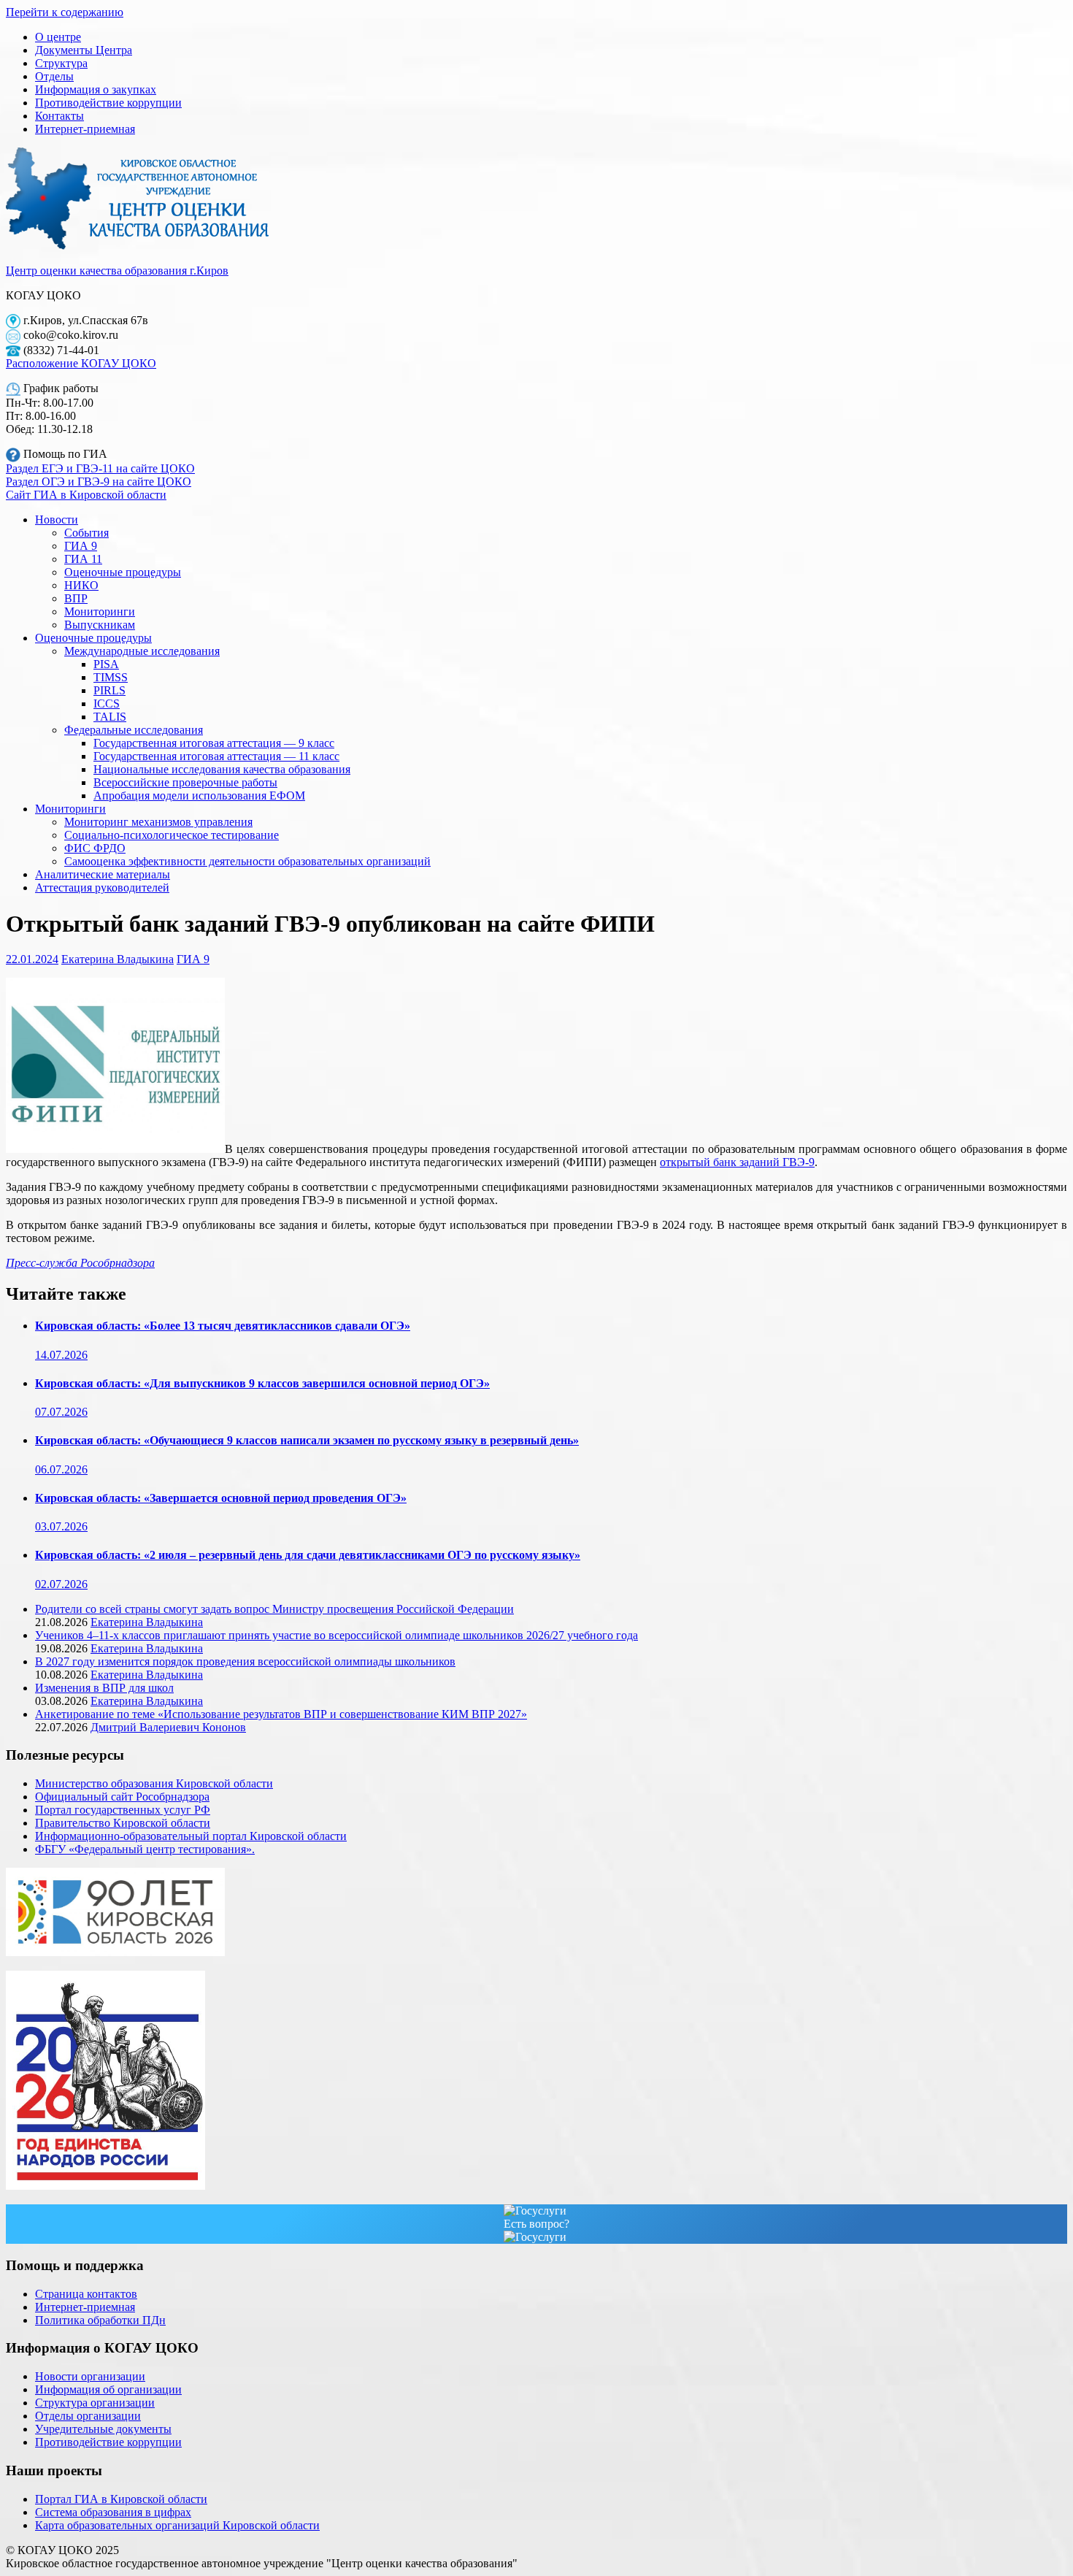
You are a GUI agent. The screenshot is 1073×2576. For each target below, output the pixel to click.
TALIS (110, 717)
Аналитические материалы (103, 874)
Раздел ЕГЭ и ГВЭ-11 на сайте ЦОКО (100, 468)
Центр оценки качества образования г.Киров (117, 271)
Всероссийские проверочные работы (185, 782)
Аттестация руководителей (102, 888)
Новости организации (90, 2376)
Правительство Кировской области (123, 1823)
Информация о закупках (96, 89)
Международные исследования (142, 651)
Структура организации (95, 2403)
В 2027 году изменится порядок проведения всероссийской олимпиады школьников (245, 1661)
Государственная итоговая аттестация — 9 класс (214, 743)
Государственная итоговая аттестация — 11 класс (216, 756)
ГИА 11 (83, 559)
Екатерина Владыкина (118, 959)
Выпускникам (100, 625)
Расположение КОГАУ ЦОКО (81, 363)
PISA (106, 664)
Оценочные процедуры (123, 572)
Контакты (59, 116)
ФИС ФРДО (95, 848)
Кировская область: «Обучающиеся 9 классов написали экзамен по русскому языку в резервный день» (307, 1440)
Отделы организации (88, 2416)
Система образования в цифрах (113, 2512)
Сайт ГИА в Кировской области (86, 495)
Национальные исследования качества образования (222, 769)
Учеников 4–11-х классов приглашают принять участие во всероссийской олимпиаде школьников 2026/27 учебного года (336, 1635)
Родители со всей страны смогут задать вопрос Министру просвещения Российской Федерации (274, 1609)
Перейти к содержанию (65, 12)
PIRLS (109, 690)
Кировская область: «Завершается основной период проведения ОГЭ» (221, 1498)
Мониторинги (100, 612)
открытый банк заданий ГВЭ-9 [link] (737, 1162)
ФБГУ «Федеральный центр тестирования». (145, 1849)
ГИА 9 (81, 546)
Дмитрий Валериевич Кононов (168, 1727)
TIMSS (111, 677)
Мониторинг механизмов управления (158, 822)
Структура (61, 63)
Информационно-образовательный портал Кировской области (191, 1836)
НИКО (81, 585)
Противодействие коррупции (108, 103)
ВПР (76, 598)
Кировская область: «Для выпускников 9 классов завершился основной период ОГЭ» (262, 1383)
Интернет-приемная (85, 129)
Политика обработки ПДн (100, 2320)
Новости (57, 520)
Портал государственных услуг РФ (123, 1810)
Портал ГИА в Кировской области (121, 2499)
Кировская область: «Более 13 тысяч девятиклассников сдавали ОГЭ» (223, 1326)
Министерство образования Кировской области (154, 1783)
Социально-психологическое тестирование (172, 835)
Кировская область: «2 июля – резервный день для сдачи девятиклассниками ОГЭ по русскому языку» (308, 1555)
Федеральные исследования (134, 730)
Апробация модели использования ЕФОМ (199, 796)
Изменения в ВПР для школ (104, 1688)
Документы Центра (84, 50)
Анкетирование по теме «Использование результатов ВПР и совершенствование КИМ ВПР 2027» (281, 1714)
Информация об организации (108, 2389)
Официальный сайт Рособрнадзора (122, 1797)
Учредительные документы (103, 2429)
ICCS (107, 704)
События (86, 533)
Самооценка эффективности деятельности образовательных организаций (247, 861)
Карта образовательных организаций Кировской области (177, 2525)
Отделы (54, 76)
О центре (58, 37)
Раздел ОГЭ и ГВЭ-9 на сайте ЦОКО (99, 482)
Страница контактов (86, 2294)
